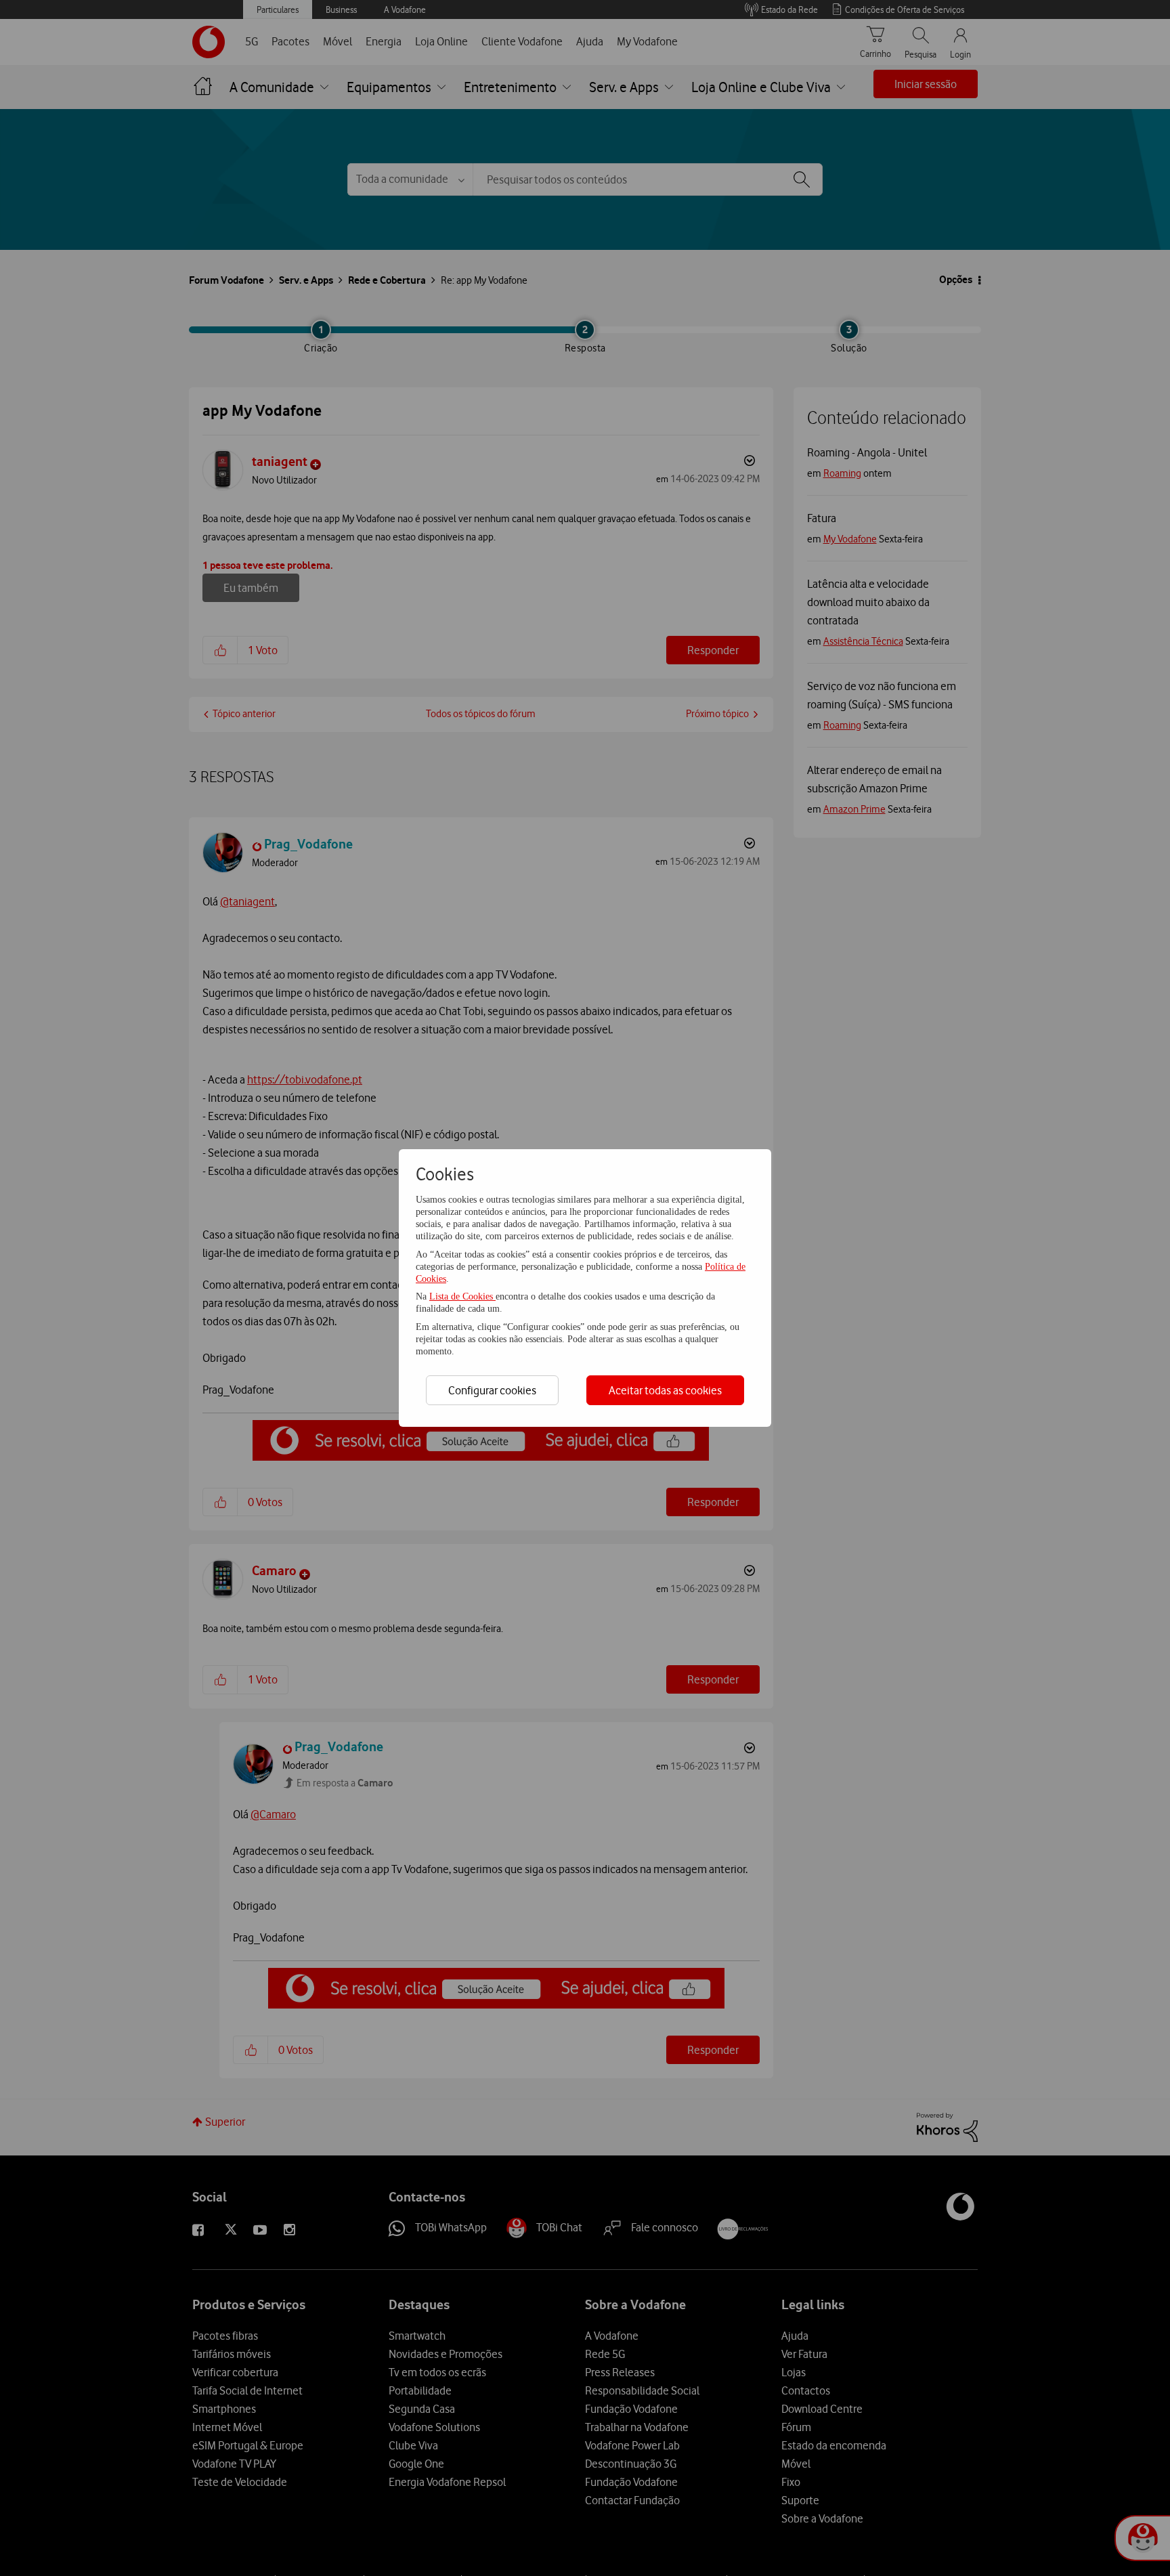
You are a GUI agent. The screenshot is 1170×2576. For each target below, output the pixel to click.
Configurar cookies (492, 1390)
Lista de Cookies (462, 1296)
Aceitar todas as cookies (665, 1390)
